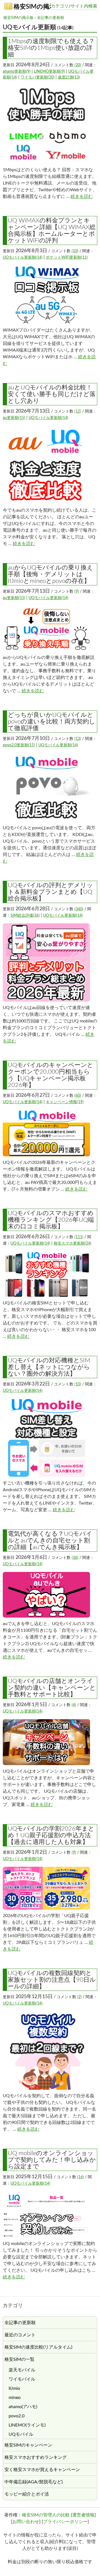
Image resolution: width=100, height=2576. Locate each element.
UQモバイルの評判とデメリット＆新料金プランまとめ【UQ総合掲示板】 (50, 892)
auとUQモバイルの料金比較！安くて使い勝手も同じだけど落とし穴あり (52, 394)
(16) (81, 2177)
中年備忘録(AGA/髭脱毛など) (33, 2482)
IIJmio (14, 2388)
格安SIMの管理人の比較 (46, 2515)
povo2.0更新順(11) (19, 745)
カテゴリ (60, 6)
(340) (79, 909)
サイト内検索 (84, 6)
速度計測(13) (69, 77)
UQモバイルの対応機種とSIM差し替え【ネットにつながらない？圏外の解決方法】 (49, 1367)
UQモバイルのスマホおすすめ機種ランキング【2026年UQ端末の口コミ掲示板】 (51, 1220)
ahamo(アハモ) (23, 2407)
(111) (79, 1237)
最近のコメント (20, 2335)
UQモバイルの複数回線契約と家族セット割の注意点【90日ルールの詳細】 (52, 1980)
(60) (78, 1096)
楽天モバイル (22, 2370)
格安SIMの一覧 (19, 2359)
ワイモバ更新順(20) (37, 77)
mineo (15, 2398)
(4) (74, 1705)
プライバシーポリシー (65, 2522)
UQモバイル (21, 2434)
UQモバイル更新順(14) (23, 257)
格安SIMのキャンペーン (28, 2445)
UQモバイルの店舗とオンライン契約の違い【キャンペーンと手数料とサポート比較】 (52, 1688)
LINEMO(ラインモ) (27, 2425)
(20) (78, 65)
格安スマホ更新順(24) (72, 1243)
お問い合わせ (26, 2522)
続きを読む (82, 197)
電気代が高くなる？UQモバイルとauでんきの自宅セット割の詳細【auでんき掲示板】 (50, 1540)
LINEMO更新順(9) (49, 72)
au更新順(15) (14, 418)
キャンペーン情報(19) (65, 1102)
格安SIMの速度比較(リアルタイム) (38, 2347)
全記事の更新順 (51, 18)
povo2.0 (17, 2416)
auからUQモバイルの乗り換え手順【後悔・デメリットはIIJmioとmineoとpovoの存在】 (50, 574)
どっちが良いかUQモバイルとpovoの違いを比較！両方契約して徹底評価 (52, 722)
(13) (78, 739)
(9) (77, 592)
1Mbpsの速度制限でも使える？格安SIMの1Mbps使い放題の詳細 (51, 48)
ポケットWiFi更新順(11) (67, 257)
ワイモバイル (22, 2379)
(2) (79, 1997)
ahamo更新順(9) (17, 72)
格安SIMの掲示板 (32, 7)
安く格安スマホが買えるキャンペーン (42, 2470)
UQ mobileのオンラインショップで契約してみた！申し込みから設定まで (52, 2160)
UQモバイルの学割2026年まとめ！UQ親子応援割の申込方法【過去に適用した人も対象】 (51, 1835)
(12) (78, 411)
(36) (75, 1558)
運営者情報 (83, 2515)
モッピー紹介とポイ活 (27, 2494)
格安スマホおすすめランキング (36, 2457)
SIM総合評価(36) (25, 916)
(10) (75, 251)
